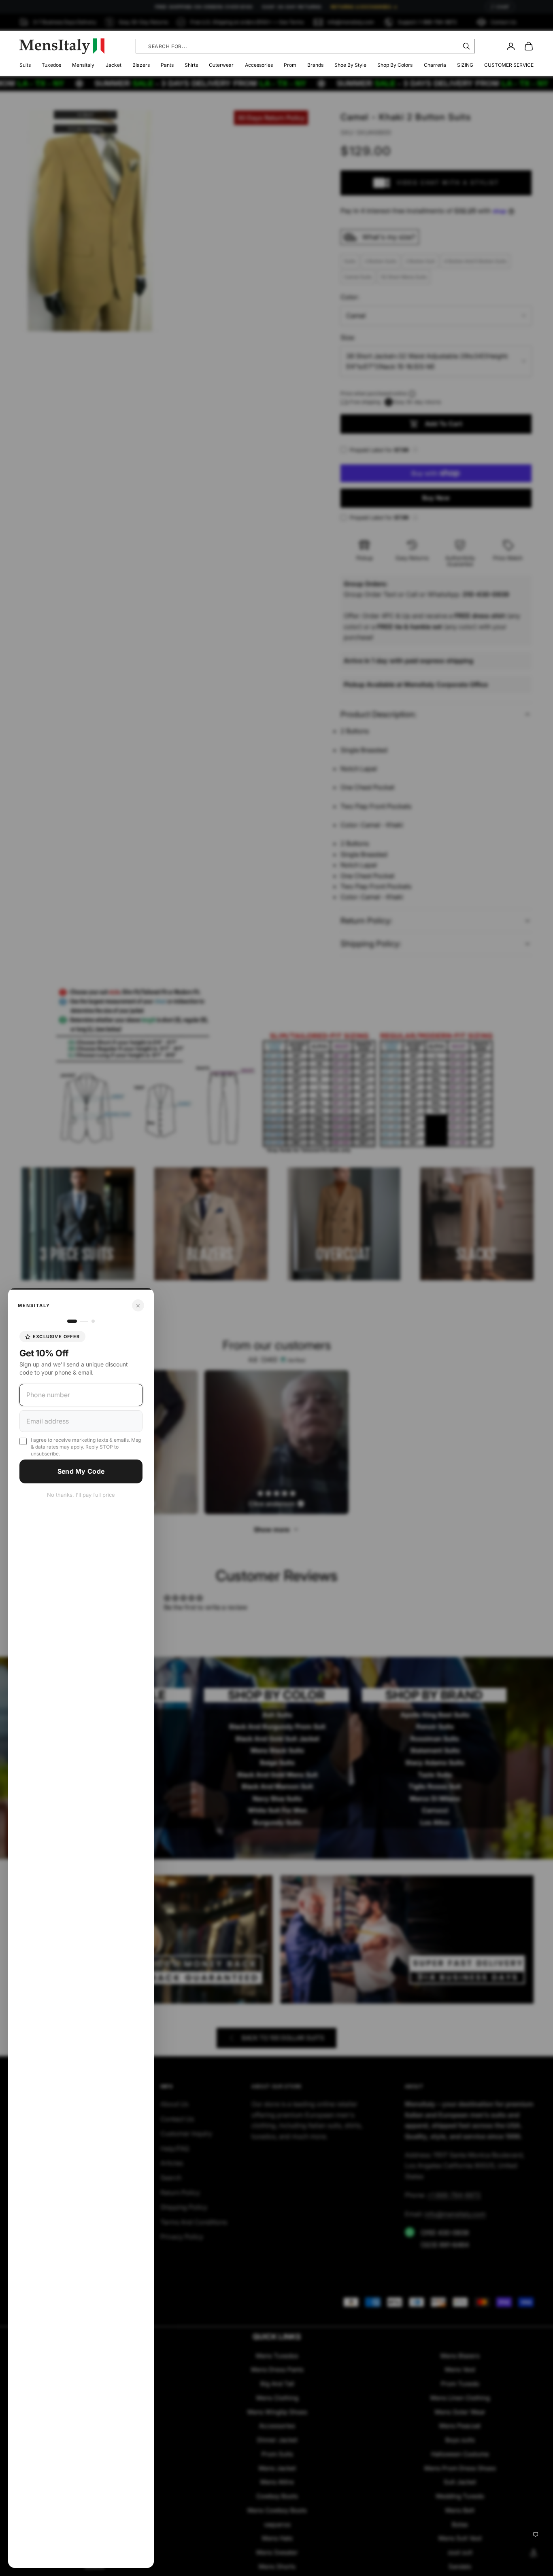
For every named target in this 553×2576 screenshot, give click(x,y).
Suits (25, 65)
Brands (315, 65)
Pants (167, 65)
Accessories (259, 65)
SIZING (465, 65)
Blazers (141, 65)
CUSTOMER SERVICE (509, 65)
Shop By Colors (395, 65)
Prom (290, 65)
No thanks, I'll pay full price (81, 1495)
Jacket (114, 65)
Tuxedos (51, 65)
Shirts (191, 65)
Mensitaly (83, 65)
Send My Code (81, 1471)
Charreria (435, 65)
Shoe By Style (350, 65)
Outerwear (221, 65)
